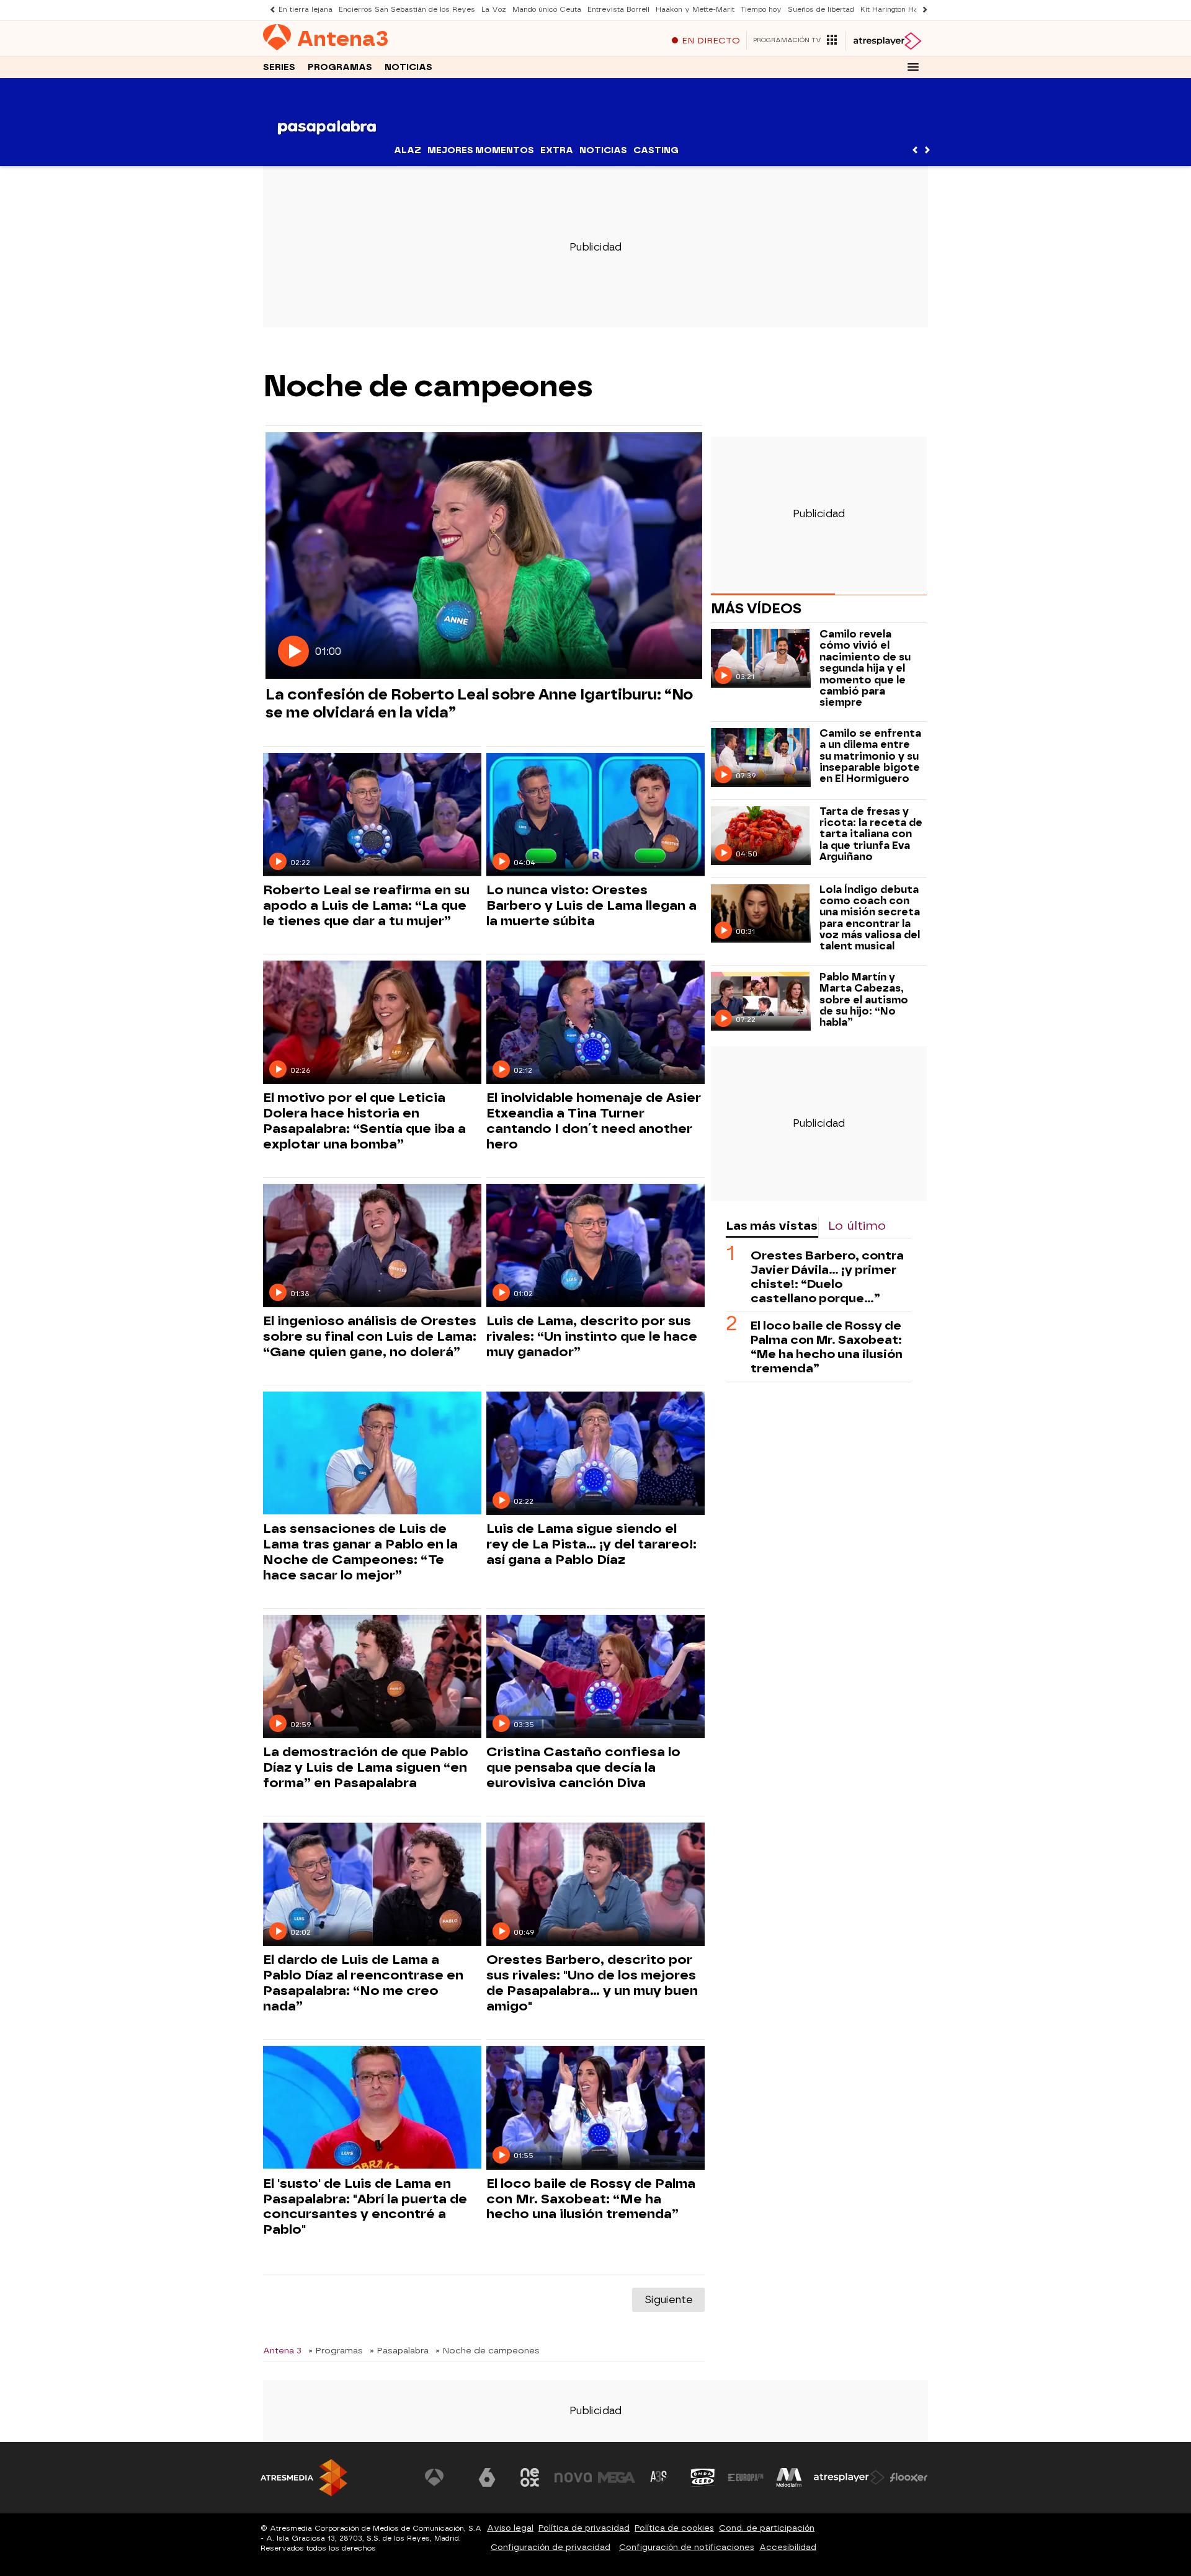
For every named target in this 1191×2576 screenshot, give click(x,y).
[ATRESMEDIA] (304, 2478)
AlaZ (408, 150)
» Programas (336, 2350)
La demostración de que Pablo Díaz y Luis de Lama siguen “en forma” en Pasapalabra (366, 1767)
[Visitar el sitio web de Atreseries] (659, 2477)
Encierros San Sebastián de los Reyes (407, 10)
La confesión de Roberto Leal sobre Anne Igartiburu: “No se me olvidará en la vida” (479, 703)
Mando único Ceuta (547, 10)
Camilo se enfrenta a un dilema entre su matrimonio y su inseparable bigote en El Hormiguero (870, 757)
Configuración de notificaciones (687, 2547)
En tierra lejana (306, 10)
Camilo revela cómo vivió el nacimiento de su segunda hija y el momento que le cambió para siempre (865, 668)
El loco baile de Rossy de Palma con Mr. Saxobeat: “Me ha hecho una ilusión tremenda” (591, 2199)
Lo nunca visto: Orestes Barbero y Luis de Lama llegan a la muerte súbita (591, 905)
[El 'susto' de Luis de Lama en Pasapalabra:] (372, 2107)
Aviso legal (510, 2528)
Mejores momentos (481, 150)
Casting (656, 150)
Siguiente (668, 2300)
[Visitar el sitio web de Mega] (617, 2477)
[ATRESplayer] (887, 41)
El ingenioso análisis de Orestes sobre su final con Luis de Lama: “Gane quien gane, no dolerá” (370, 1336)
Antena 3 (282, 2350)
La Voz (494, 10)
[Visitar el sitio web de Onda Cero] (703, 2477)
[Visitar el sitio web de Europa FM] (746, 2477)
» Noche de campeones (488, 2350)
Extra (557, 150)
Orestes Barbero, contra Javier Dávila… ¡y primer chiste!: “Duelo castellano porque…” (827, 1277)
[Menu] (913, 67)
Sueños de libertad (821, 10)
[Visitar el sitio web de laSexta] (487, 2477)
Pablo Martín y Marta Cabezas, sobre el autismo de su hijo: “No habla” (864, 1000)
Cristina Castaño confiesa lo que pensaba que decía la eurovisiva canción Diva (583, 1767)
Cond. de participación (767, 2528)
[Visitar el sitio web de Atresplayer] (849, 2477)
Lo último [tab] (857, 1226)
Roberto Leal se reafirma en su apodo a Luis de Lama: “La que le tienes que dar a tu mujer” (366, 905)
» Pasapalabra (399, 2350)
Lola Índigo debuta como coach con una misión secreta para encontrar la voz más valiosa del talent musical (870, 918)
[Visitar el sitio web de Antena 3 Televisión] (444, 2477)
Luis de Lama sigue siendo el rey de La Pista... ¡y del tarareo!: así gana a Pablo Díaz (591, 1544)
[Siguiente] (922, 10)
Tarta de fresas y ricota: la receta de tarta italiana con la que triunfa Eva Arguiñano (871, 835)
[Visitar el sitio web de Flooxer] (909, 2477)
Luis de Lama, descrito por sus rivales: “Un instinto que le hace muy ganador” (592, 1336)
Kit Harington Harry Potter (906, 10)
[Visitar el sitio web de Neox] (530, 2477)
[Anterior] (269, 10)
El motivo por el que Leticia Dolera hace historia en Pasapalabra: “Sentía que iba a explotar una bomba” (364, 1121)
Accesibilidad (788, 2547)
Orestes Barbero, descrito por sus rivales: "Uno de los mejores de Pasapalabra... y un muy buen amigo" (592, 1983)
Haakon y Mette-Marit (695, 10)
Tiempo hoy (761, 10)
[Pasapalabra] (327, 158)
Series (279, 67)
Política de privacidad (584, 2528)
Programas (340, 67)
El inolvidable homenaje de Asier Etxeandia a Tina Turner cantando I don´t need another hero (594, 1121)
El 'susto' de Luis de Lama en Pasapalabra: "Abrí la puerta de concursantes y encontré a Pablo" (365, 2207)
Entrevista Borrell (618, 10)
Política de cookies (674, 2528)
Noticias (408, 67)
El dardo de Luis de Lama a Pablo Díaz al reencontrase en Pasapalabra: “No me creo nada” (363, 1983)
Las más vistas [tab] (772, 1226)
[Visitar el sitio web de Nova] (573, 2477)
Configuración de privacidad (551, 2547)
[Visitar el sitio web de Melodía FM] (789, 2477)
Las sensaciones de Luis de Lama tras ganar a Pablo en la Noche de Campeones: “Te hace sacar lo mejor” (360, 1552)
